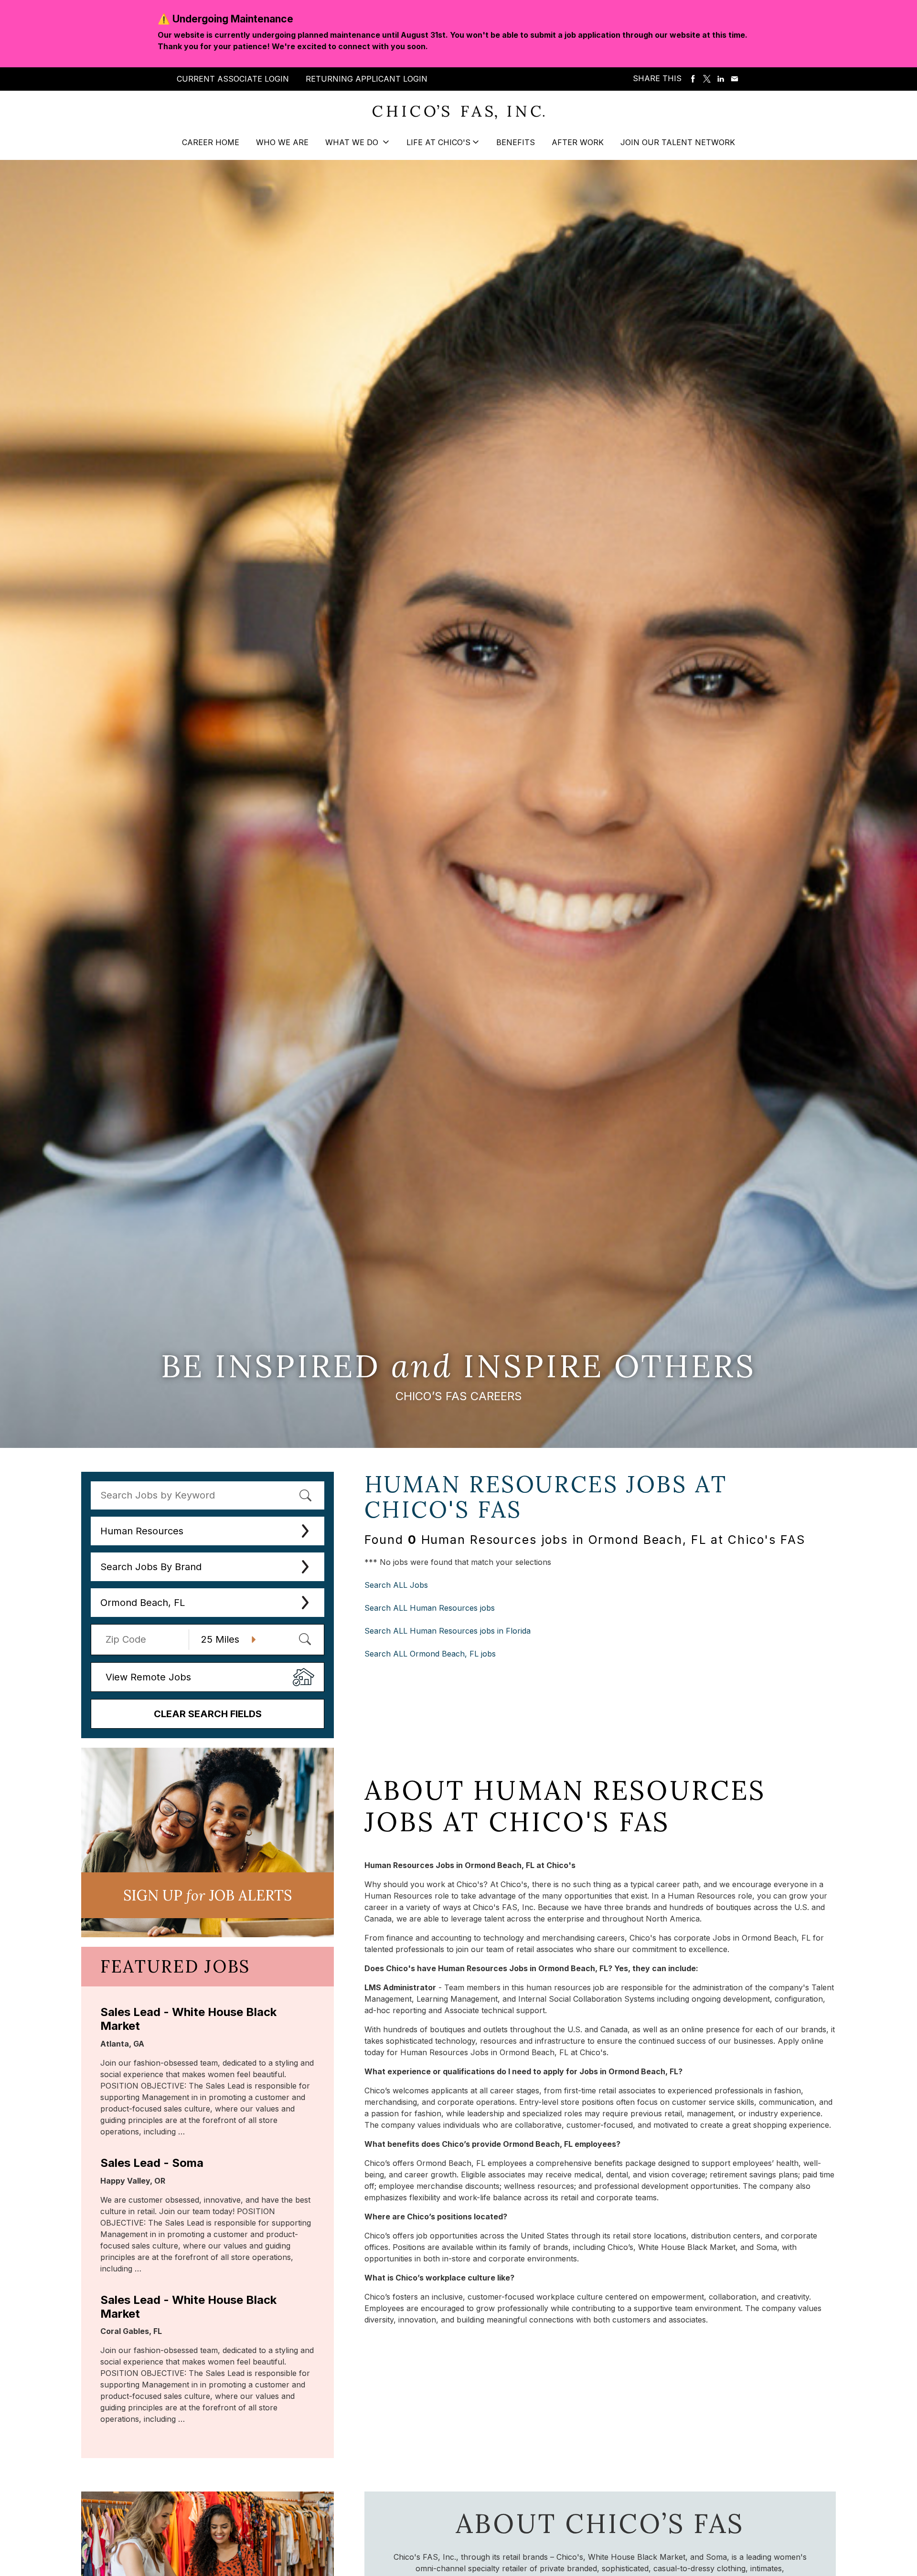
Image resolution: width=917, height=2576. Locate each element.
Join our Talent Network (678, 142)
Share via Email (735, 79)
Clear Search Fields (208, 1714)
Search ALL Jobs (396, 1585)
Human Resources (142, 1531)
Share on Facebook (693, 79)
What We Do (353, 142)
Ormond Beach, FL (143, 1603)
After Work (578, 142)
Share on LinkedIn (721, 79)
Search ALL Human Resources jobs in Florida (448, 1631)
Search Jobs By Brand (151, 1567)
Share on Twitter (707, 79)
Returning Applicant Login (367, 79)
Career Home (211, 142)
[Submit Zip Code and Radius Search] (305, 1639)
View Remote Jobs (148, 1677)
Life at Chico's (438, 142)
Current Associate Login (233, 79)
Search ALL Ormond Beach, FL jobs (430, 1654)
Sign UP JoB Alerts (208, 1895)
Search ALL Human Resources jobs (430, 1608)
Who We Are (282, 142)
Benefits (516, 142)
